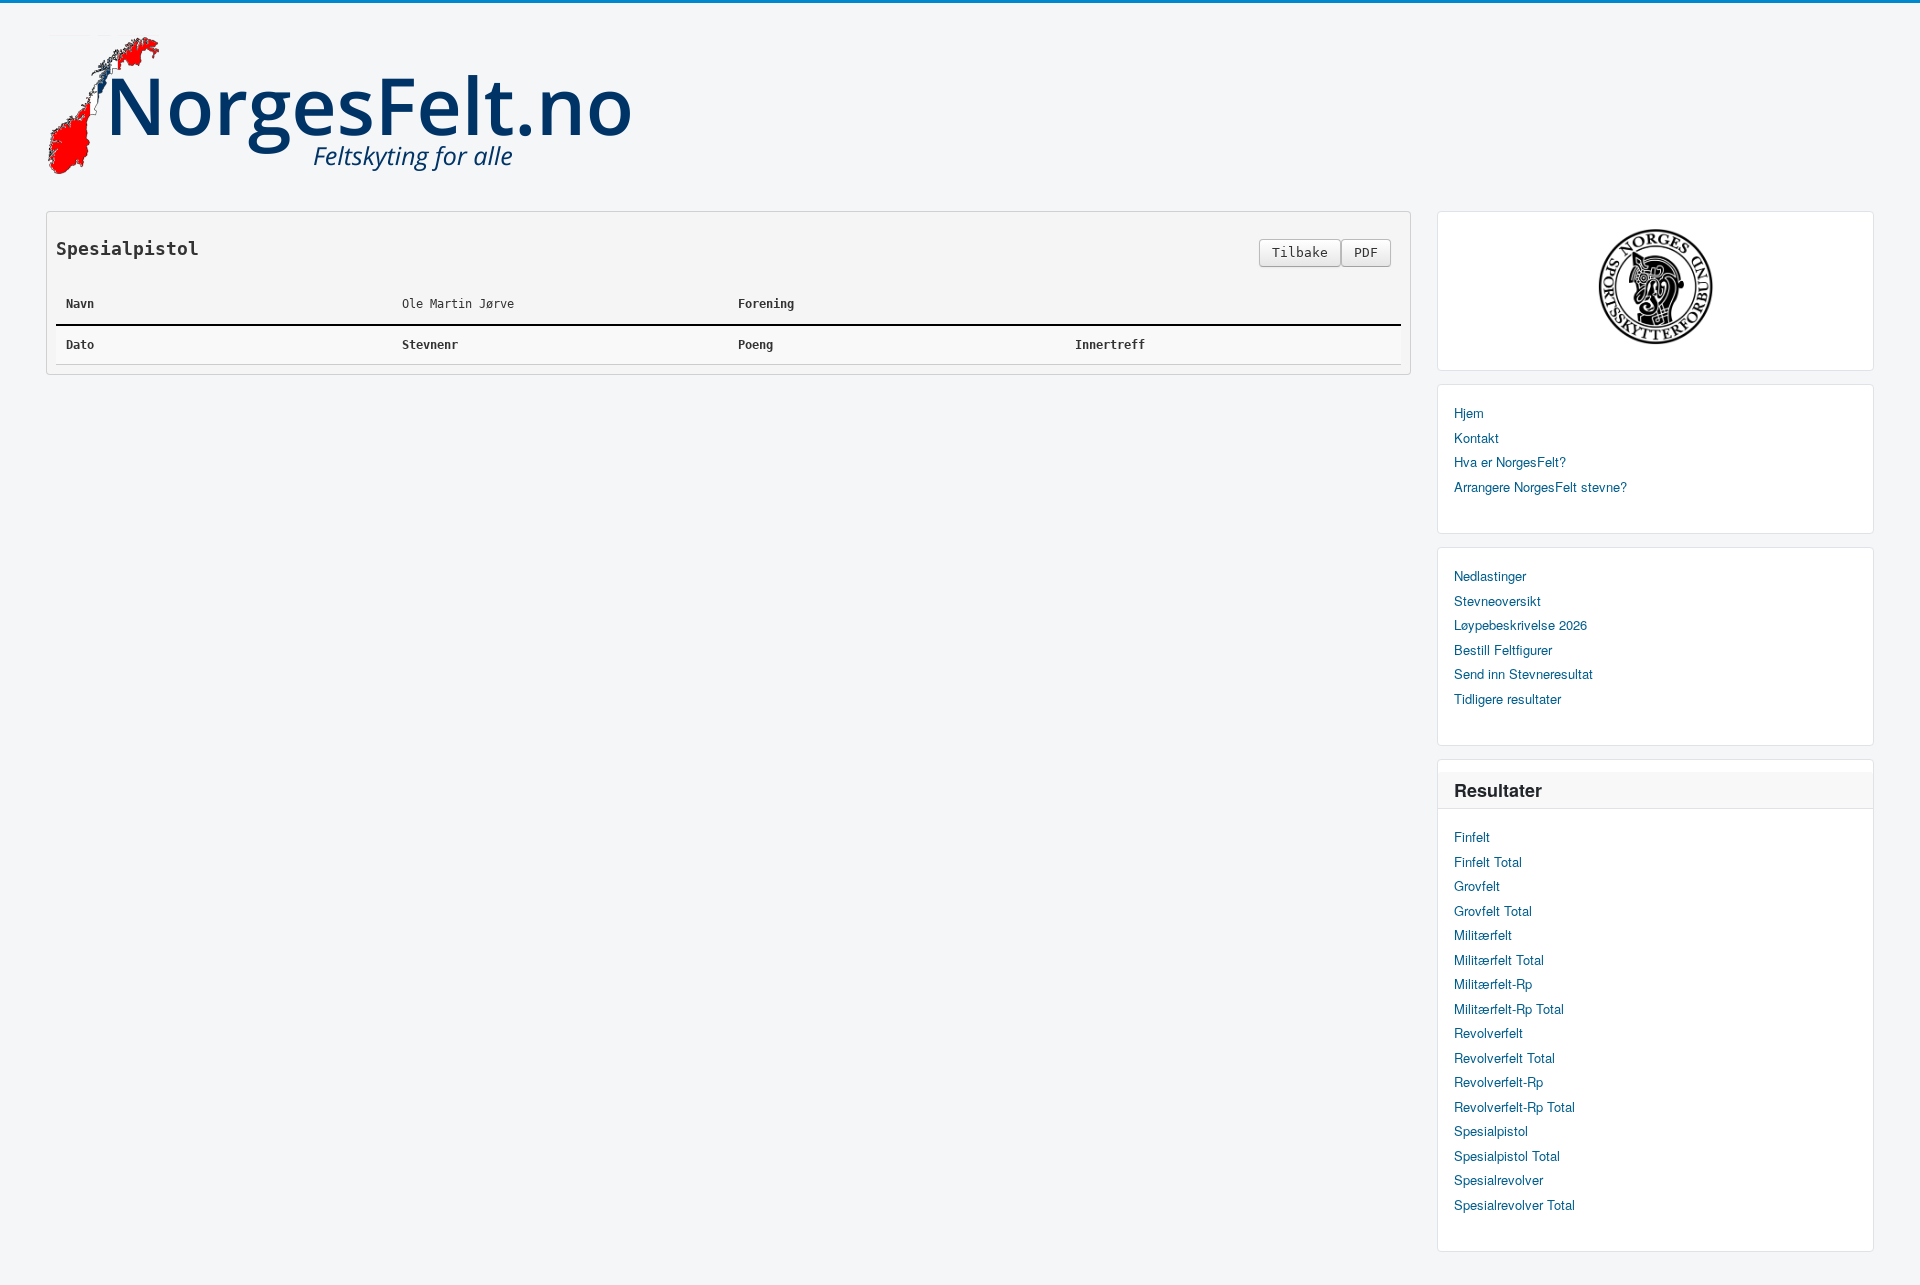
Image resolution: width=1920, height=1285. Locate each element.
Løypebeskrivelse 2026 (1520, 625)
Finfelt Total (1488, 862)
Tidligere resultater (1507, 699)
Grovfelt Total (1493, 911)
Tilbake (1300, 252)
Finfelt (1472, 837)
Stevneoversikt (1497, 601)
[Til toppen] (1888, 1252)
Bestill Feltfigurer (1503, 650)
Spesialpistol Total (1507, 1156)
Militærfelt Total (1499, 960)
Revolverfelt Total (1504, 1058)
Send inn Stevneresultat (1523, 674)
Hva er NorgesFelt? (1510, 462)
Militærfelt (1483, 935)
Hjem (1469, 413)
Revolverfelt (1488, 1033)
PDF (1366, 252)
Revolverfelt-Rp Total (1514, 1107)
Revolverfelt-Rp (1498, 1082)
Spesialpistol (1491, 1131)
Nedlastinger (1490, 576)
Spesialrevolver (1498, 1180)
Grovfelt (1477, 886)
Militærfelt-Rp (1493, 984)
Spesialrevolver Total (1514, 1205)
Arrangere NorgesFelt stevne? (1540, 487)
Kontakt (1476, 438)
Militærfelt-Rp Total (1509, 1009)
